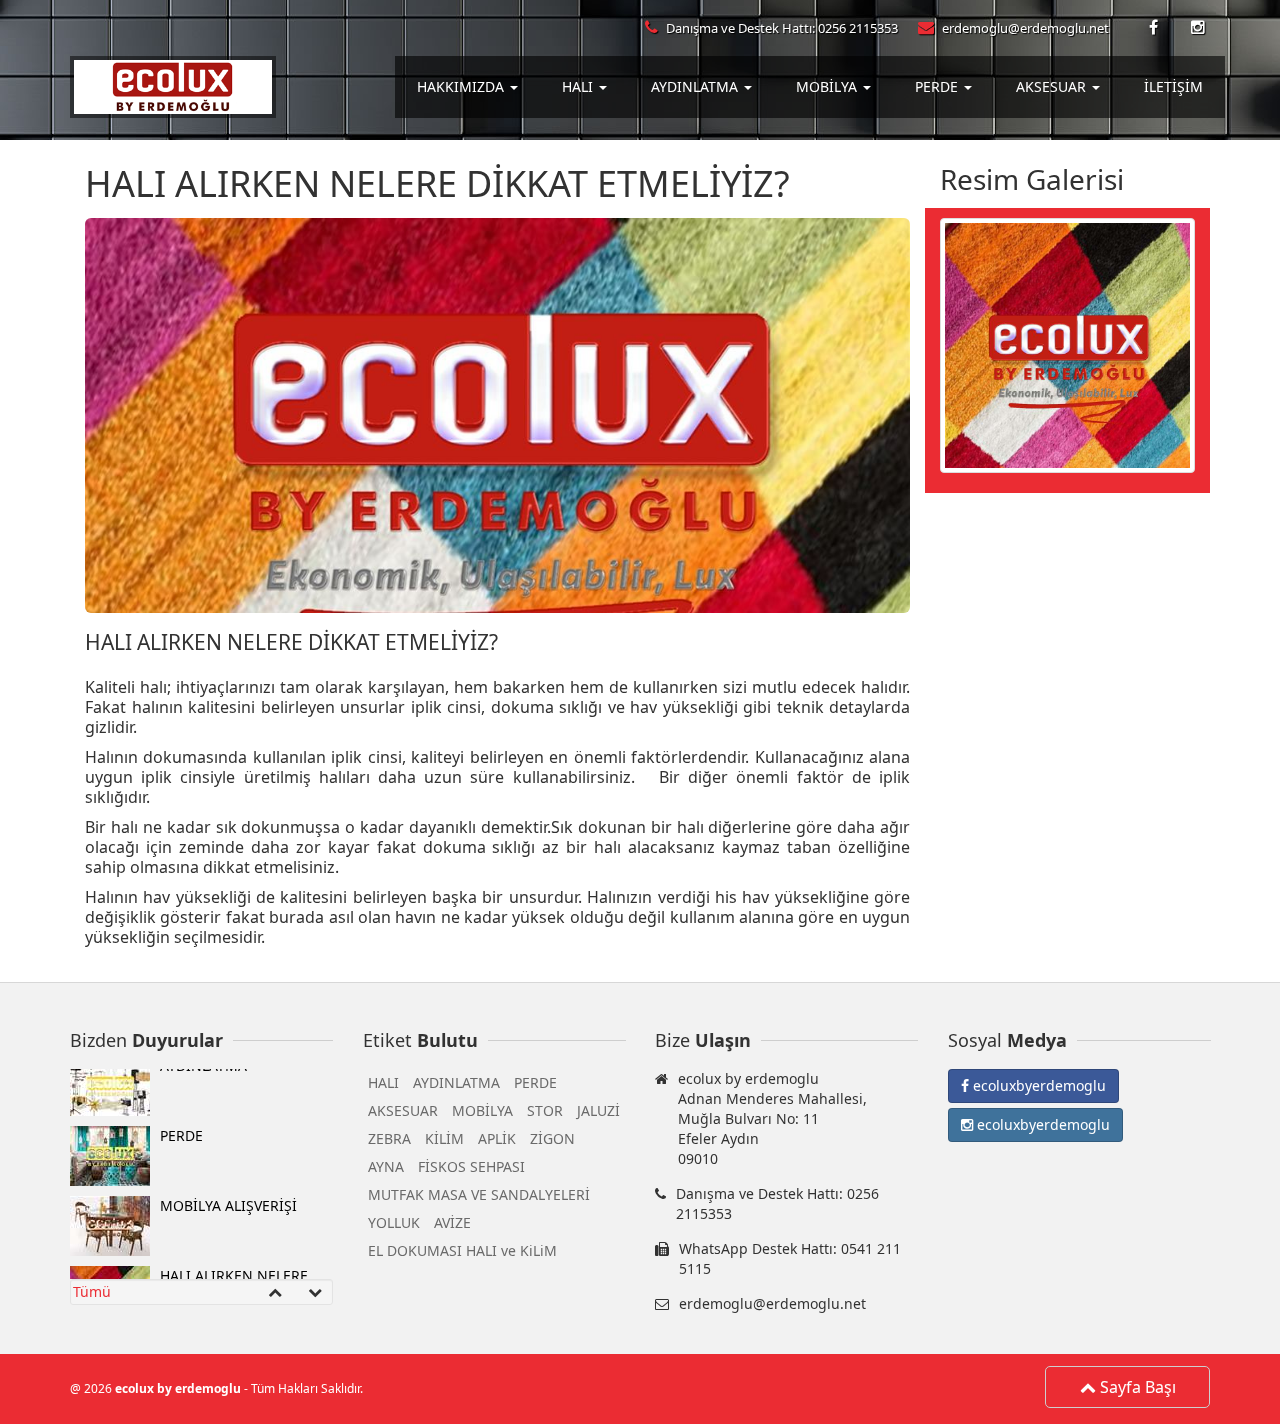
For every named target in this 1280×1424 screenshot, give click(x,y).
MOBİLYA (482, 1110)
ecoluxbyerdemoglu (1037, 1085)
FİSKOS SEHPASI (471, 1166)
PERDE (181, 1083)
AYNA (386, 1166)
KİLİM (444, 1138)
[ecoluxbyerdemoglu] (1155, 28)
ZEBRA (389, 1138)
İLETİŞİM (1173, 86)
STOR (545, 1110)
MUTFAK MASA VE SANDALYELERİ (479, 1194)
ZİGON (552, 1138)
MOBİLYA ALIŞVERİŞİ (228, 1153)
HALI (383, 1082)
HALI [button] (579, 86)
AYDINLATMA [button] (696, 86)
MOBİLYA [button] (828, 86)
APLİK (497, 1138)
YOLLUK (394, 1222)
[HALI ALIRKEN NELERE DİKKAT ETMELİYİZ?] (1067, 343)
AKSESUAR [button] (1053, 86)
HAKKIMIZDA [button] (462, 86)
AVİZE (452, 1222)
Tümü (92, 1291)
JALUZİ (598, 1110)
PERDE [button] (938, 86)
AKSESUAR (403, 1110)
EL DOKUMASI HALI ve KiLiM (462, 1250)
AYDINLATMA (456, 1082)
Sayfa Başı (1136, 1387)
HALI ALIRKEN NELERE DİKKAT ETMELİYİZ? (234, 1233)
